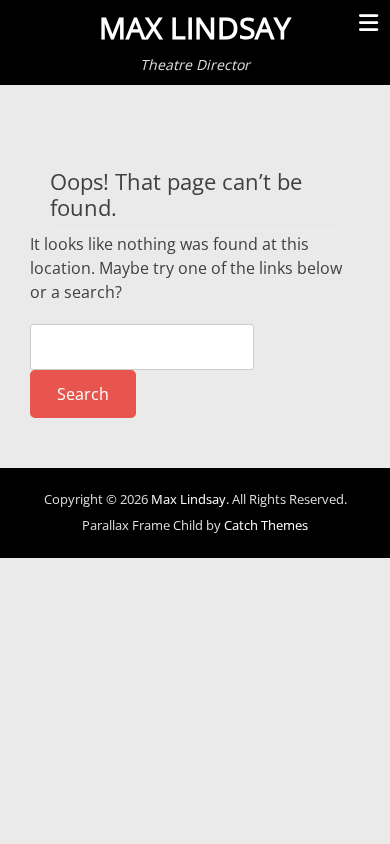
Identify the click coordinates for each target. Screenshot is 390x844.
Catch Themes (266, 525)
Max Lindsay (195, 27)
